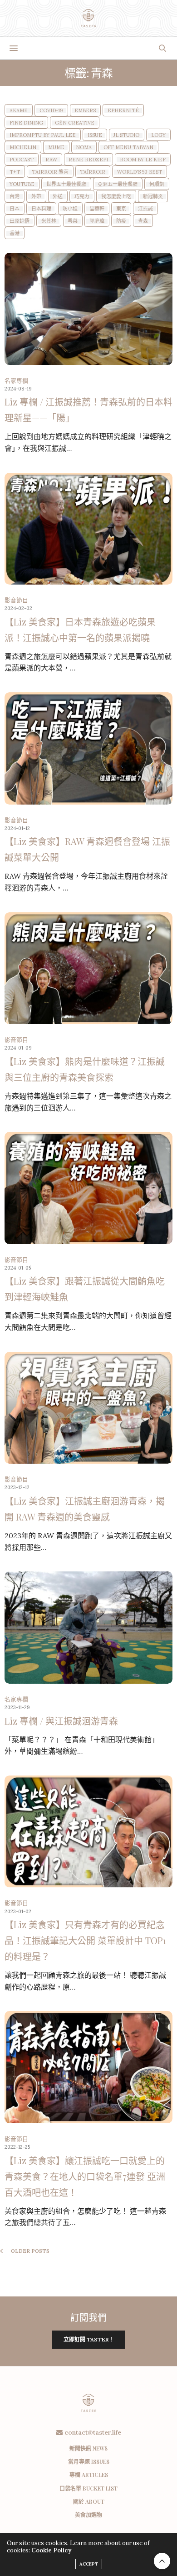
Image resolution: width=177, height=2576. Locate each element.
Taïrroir (93, 172)
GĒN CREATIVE (75, 123)
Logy (158, 135)
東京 (121, 209)
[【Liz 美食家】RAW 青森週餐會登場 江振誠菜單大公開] (88, 748)
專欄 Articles (89, 2475)
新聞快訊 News (88, 2448)
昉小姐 (70, 209)
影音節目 (16, 600)
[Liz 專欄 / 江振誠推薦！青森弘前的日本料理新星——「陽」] (88, 309)
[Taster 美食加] (89, 18)
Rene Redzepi (88, 160)
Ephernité (123, 111)
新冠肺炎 (153, 197)
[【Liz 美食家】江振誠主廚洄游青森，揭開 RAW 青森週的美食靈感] (88, 1408)
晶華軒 (97, 209)
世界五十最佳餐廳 (66, 184)
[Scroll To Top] (162, 2561)
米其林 (49, 221)
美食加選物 (88, 2515)
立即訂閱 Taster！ (89, 2339)
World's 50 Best (140, 172)
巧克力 (82, 197)
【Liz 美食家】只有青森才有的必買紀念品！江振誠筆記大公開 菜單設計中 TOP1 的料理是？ (85, 1940)
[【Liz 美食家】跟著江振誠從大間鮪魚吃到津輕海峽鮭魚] (88, 1188)
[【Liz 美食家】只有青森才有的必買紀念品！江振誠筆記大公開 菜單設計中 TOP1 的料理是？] (88, 1832)
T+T (15, 172)
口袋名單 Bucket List (88, 2488)
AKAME (19, 111)
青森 (143, 221)
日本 (15, 209)
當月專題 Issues (89, 2461)
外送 (58, 197)
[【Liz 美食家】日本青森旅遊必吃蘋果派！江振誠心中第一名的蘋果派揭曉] (88, 529)
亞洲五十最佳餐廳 (118, 184)
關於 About (89, 2501)
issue (95, 135)
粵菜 (73, 221)
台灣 (15, 197)
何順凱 (157, 184)
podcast (22, 160)
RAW (51, 160)
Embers (85, 111)
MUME (56, 148)
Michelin (23, 148)
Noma (84, 148)
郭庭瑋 (97, 221)
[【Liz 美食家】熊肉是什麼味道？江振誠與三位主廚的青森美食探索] (88, 968)
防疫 (121, 221)
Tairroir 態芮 (50, 172)
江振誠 (145, 209)
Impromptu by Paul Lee (43, 135)
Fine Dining (26, 123)
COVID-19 (51, 111)
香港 (15, 233)
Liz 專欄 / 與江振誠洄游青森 (61, 1721)
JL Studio (126, 135)
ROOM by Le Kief (143, 160)
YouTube (22, 184)
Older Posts (29, 2251)
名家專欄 (16, 381)
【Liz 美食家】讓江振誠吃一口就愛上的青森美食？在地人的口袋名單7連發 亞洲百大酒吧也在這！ (85, 2176)
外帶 (36, 197)
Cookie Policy (51, 2550)
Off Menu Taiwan (128, 148)
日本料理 (41, 209)
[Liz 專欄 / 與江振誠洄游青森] (88, 1628)
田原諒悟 (20, 221)
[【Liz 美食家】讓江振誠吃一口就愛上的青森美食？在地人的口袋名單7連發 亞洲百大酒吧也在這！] (88, 2067)
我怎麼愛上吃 (116, 197)
